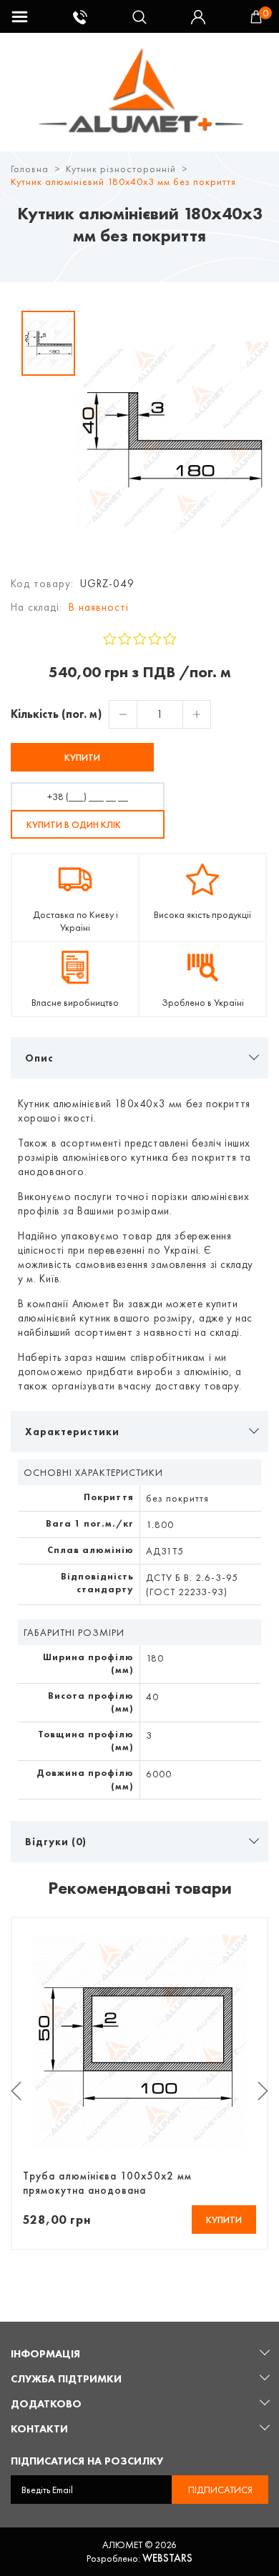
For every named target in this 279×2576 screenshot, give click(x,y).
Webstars (167, 2558)
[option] (48, 343)
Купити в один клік (74, 824)
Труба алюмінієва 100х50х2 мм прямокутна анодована (107, 2183)
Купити (82, 757)
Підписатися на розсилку (87, 2461)
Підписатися (220, 2490)
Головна (30, 169)
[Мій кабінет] (201, 17)
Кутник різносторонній (121, 169)
